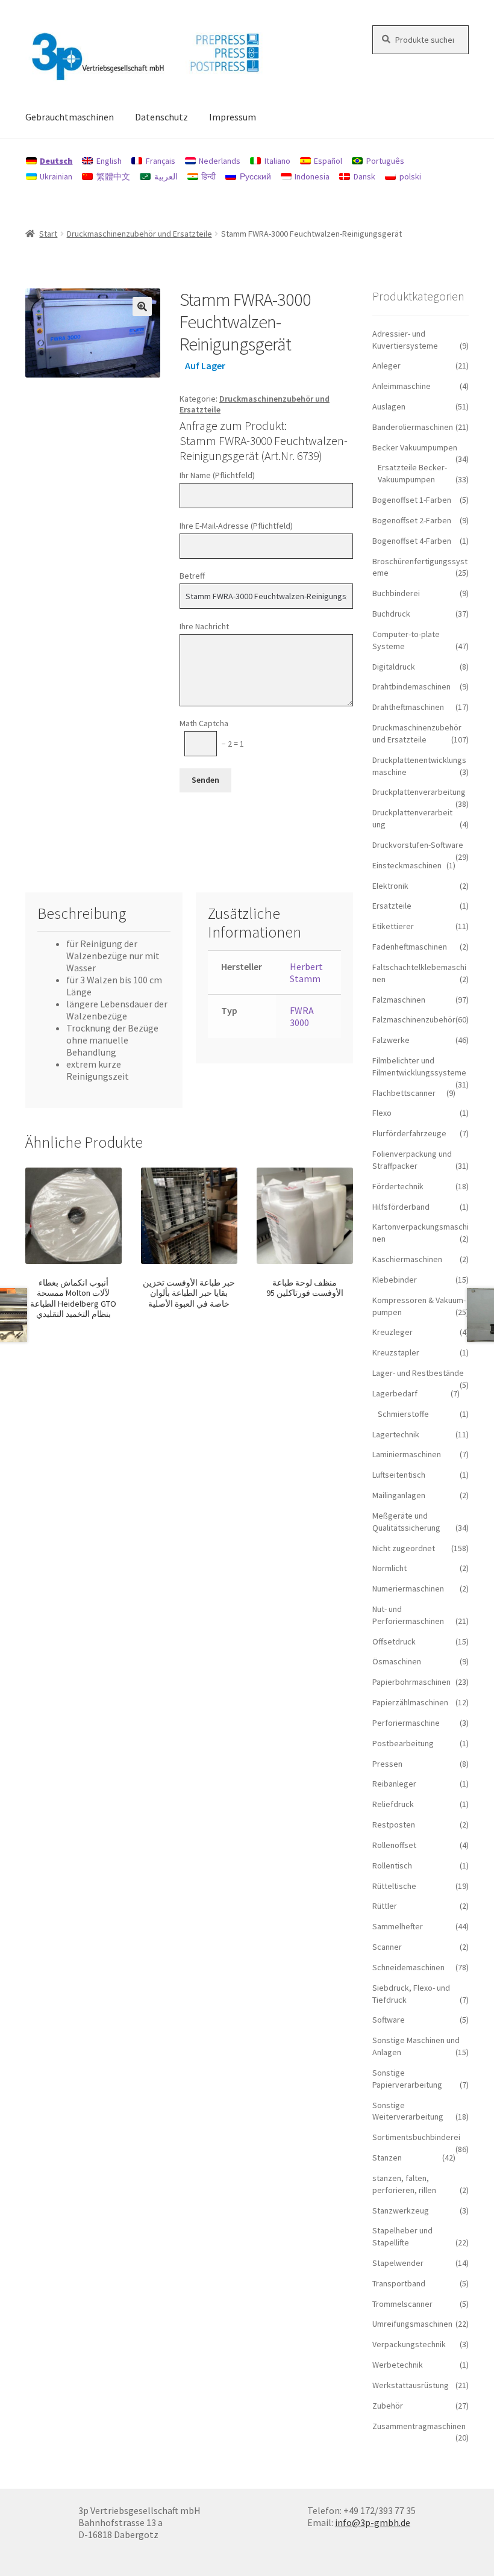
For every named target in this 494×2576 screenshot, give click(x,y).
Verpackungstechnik (409, 2344)
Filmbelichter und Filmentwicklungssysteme (419, 1066)
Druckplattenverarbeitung (419, 792)
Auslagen (389, 406)
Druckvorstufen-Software (418, 845)
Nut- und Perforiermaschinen (408, 1615)
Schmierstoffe (403, 1414)
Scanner (387, 1947)
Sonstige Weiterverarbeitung (408, 2111)
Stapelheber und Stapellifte (402, 2236)
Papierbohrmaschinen (411, 1682)
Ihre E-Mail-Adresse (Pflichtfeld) (236, 526)
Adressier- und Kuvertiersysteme (405, 340)
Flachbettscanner (404, 1093)
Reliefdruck (393, 1804)
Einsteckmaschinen (407, 865)
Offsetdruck (394, 1641)
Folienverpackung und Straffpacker (412, 1160)
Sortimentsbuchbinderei (416, 2137)
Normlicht (389, 1568)
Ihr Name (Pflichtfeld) (217, 475)
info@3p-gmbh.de (373, 2522)
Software (389, 2020)
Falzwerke (391, 1040)
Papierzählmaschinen (410, 1702)
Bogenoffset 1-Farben (412, 500)
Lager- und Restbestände (418, 1373)
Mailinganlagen (399, 1495)
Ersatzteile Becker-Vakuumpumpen (412, 473)
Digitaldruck (394, 667)
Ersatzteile (392, 906)
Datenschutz (161, 117)
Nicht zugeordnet (404, 1548)
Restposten (394, 1825)
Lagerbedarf (395, 1393)
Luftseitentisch (399, 1475)
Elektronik (390, 886)
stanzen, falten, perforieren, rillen (404, 2184)
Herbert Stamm (306, 972)
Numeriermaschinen (408, 1588)
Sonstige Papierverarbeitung (407, 2079)
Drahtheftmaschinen (408, 707)
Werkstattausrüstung (411, 2385)
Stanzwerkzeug (401, 2210)
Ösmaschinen (397, 1661)
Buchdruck (391, 614)
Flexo (382, 1113)
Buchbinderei (396, 593)
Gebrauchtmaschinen (70, 117)
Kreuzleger (392, 1332)
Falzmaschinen (399, 1000)
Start (48, 234)
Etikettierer (393, 926)
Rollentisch (392, 1865)
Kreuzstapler (396, 1352)
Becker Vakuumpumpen (415, 447)
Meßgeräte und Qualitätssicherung (406, 1522)
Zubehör (388, 2406)
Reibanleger (394, 1784)
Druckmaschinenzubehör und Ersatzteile (139, 234)
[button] (142, 306)
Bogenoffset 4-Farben (412, 541)
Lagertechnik (396, 1434)
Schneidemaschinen (408, 1967)
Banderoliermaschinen (413, 427)
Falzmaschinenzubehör (414, 1019)
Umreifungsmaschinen (412, 2324)
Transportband (399, 2283)
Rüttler (385, 1906)
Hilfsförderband (401, 1207)
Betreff (192, 576)
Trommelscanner (402, 2304)
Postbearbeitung (403, 1743)
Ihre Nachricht (204, 626)
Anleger (386, 366)
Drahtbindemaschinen (411, 686)
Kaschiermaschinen (407, 1259)
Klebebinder (395, 1280)
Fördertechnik (398, 1186)
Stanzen (387, 2158)
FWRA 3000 (302, 1016)
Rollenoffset (394, 1845)
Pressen (387, 1764)
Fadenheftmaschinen (410, 947)
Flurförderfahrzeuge (409, 1133)
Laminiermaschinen (407, 1454)
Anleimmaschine (402, 386)
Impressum (233, 117)
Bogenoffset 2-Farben (412, 520)
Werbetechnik (398, 2365)
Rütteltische (394, 1886)
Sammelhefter (398, 1926)
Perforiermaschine (406, 1723)
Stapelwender (398, 2263)
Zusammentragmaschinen (419, 2426)
